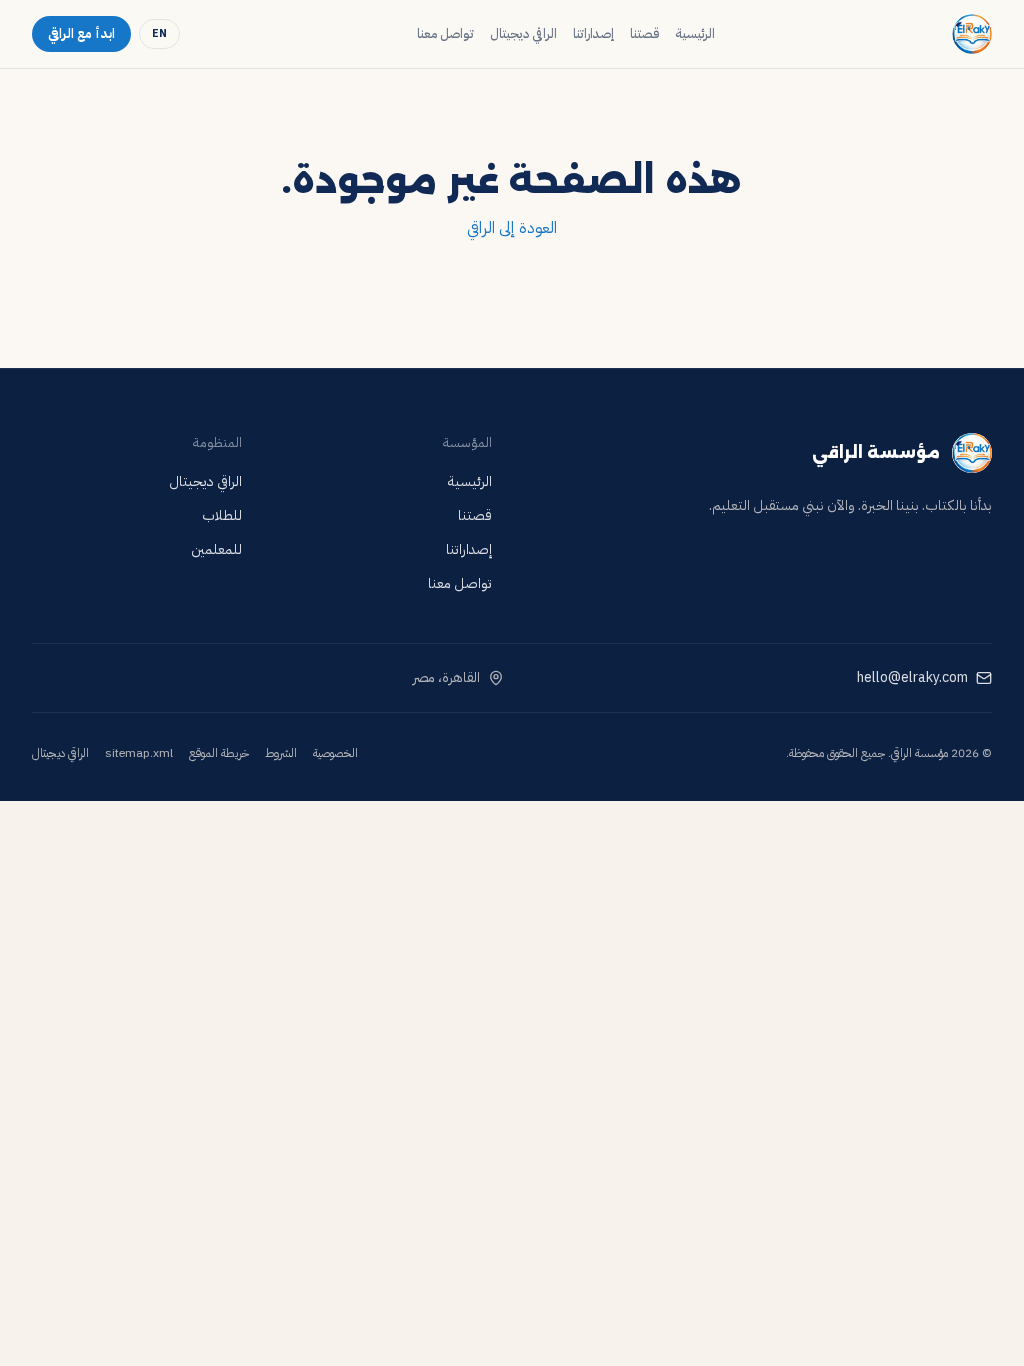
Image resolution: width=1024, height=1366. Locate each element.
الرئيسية (695, 33)
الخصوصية (335, 753)
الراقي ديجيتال (523, 33)
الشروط (281, 753)
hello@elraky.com (912, 678)
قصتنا (644, 33)
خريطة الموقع (219, 753)
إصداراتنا (593, 33)
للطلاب (222, 515)
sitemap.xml (139, 753)
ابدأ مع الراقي (81, 33)
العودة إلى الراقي (512, 228)
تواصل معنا (445, 33)
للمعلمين (216, 549)
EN (159, 33)
